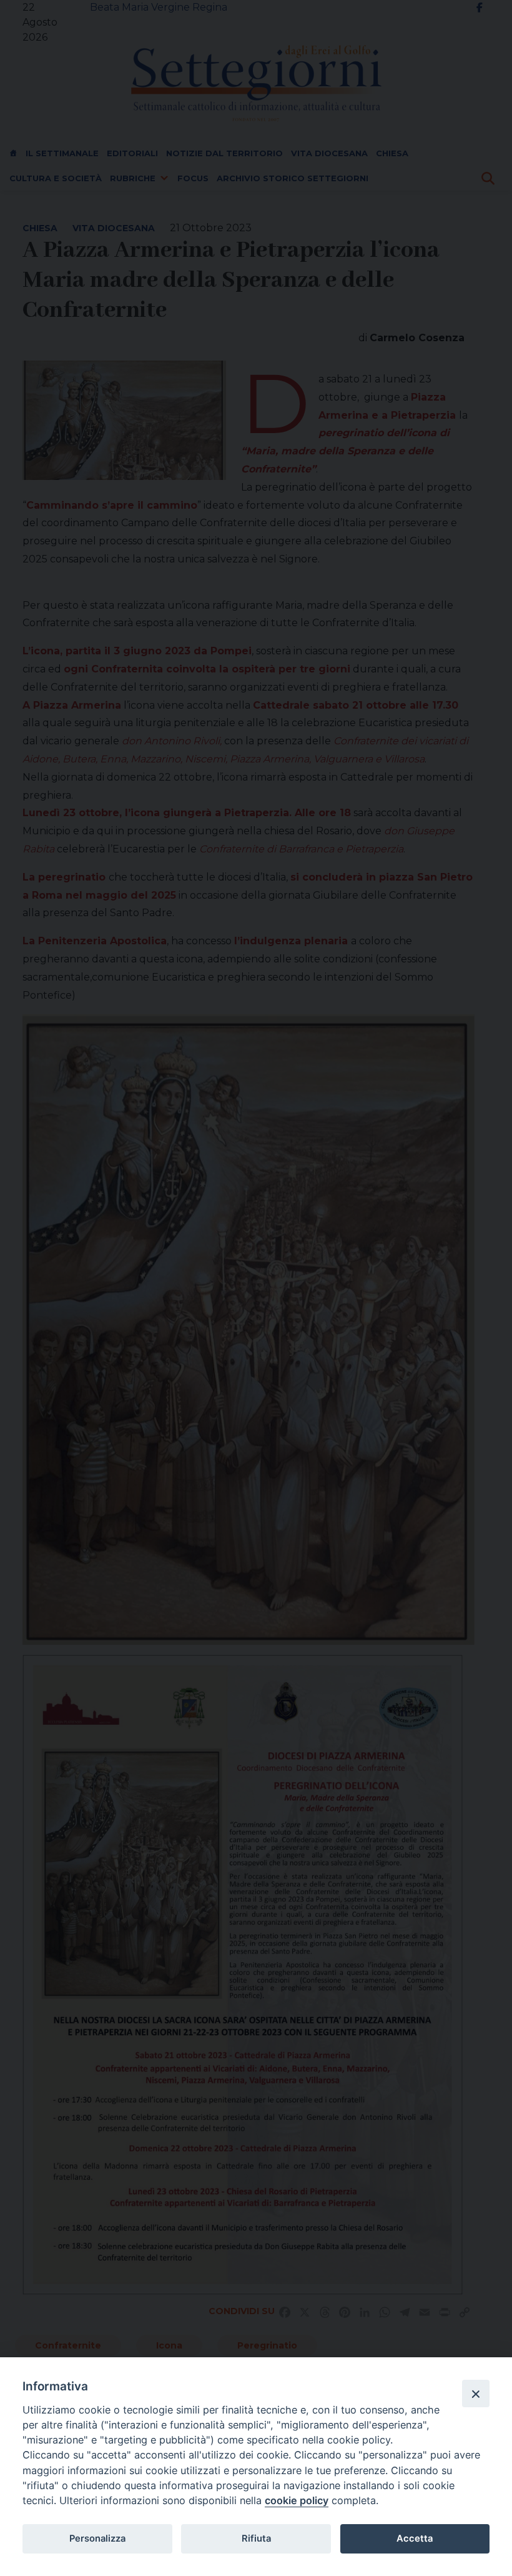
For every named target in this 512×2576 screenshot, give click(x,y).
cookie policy (297, 2500)
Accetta (415, 2539)
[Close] (476, 2394)
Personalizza (97, 2539)
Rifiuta (256, 2539)
